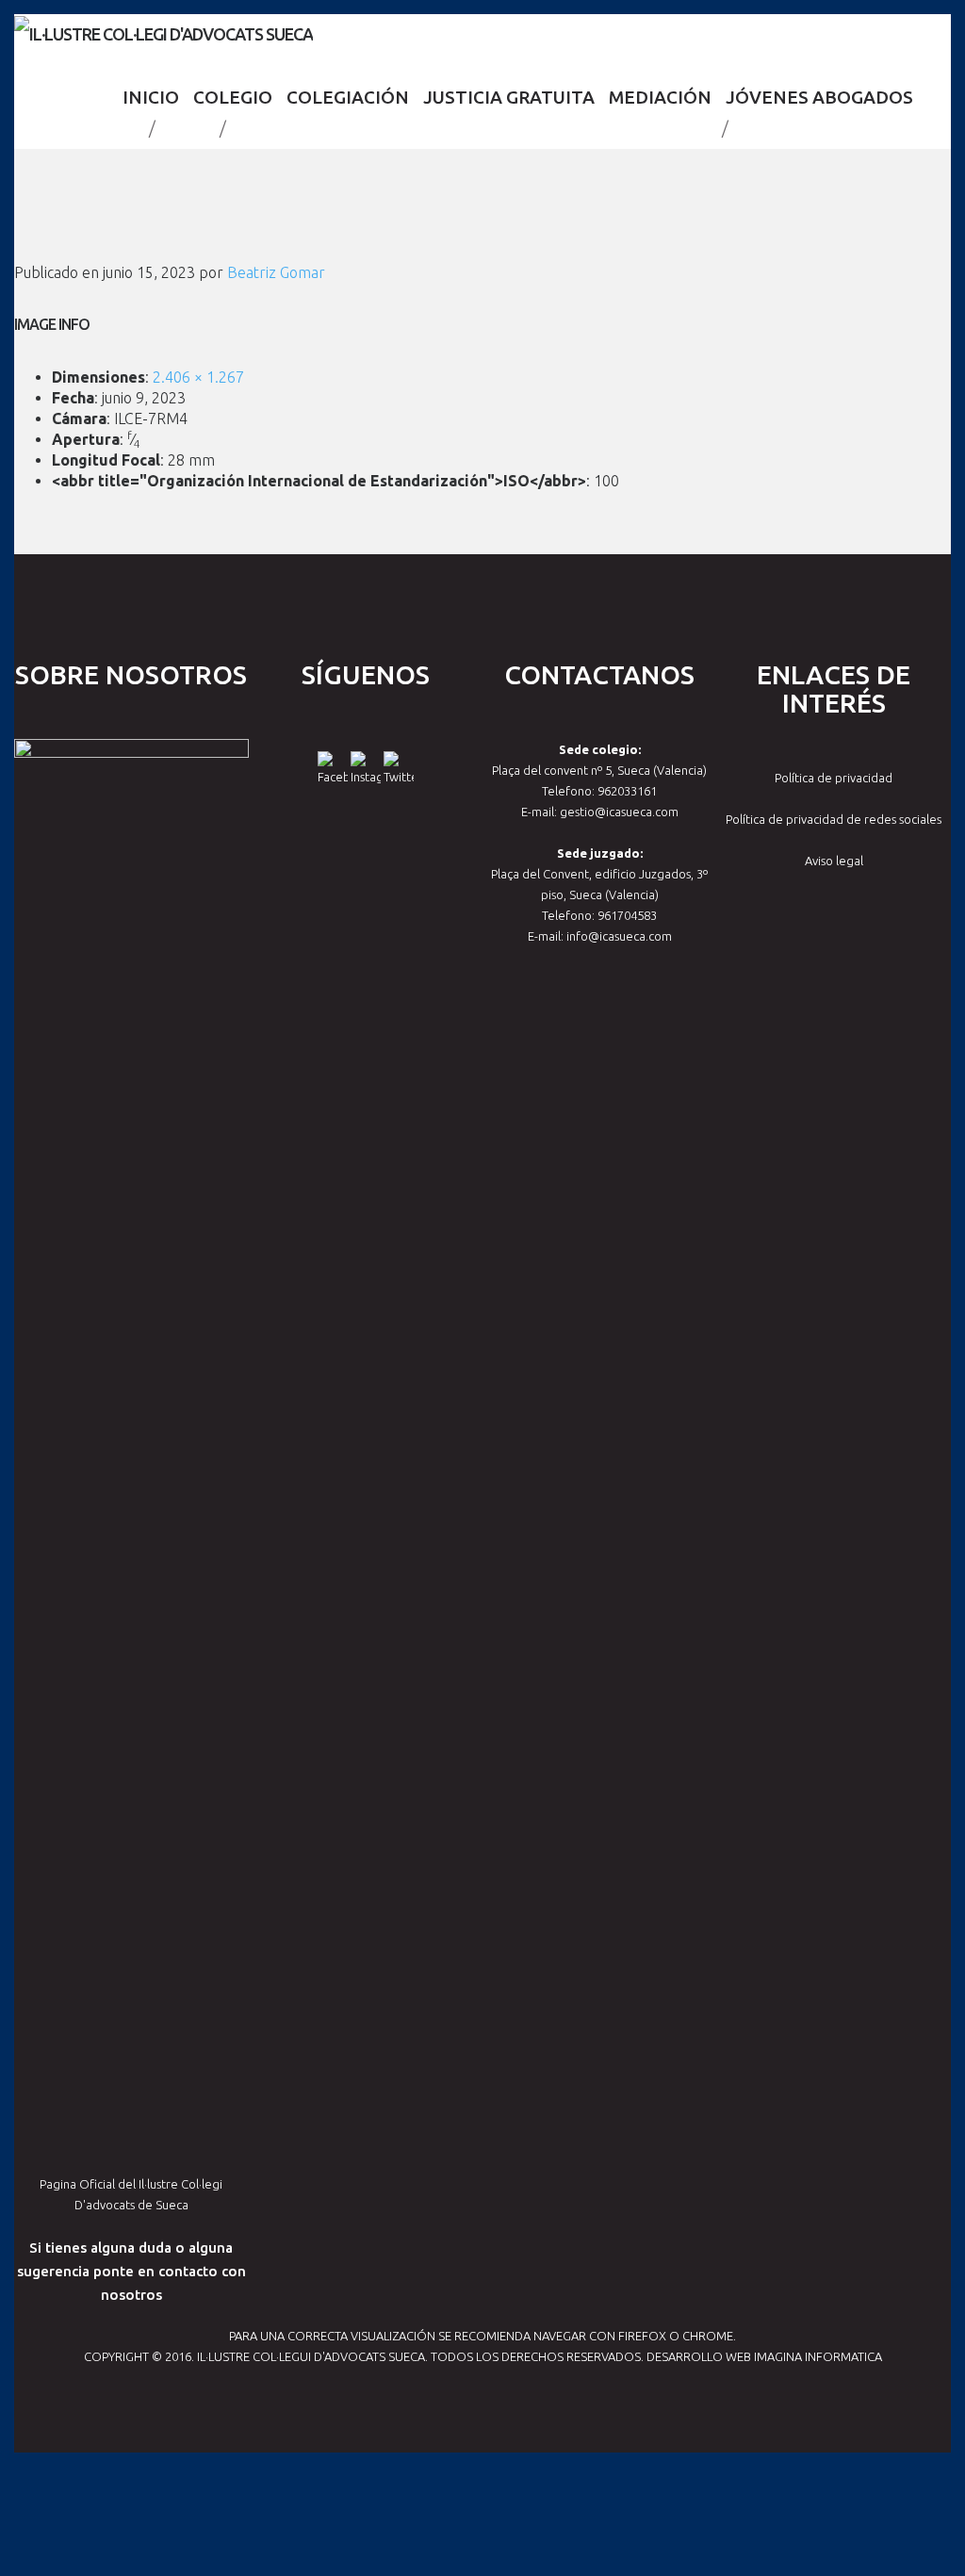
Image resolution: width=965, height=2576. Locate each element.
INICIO (151, 97)
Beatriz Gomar (276, 272)
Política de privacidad (834, 778)
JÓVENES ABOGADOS (819, 97)
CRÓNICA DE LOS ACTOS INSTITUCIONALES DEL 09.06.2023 (474, 128)
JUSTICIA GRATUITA (509, 97)
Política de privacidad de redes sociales (834, 819)
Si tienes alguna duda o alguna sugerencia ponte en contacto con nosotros (131, 2271)
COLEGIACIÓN (348, 97)
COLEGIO (233, 97)
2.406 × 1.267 (198, 377)
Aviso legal (834, 861)
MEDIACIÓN (660, 97)
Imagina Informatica (818, 2356)
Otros (188, 128)
